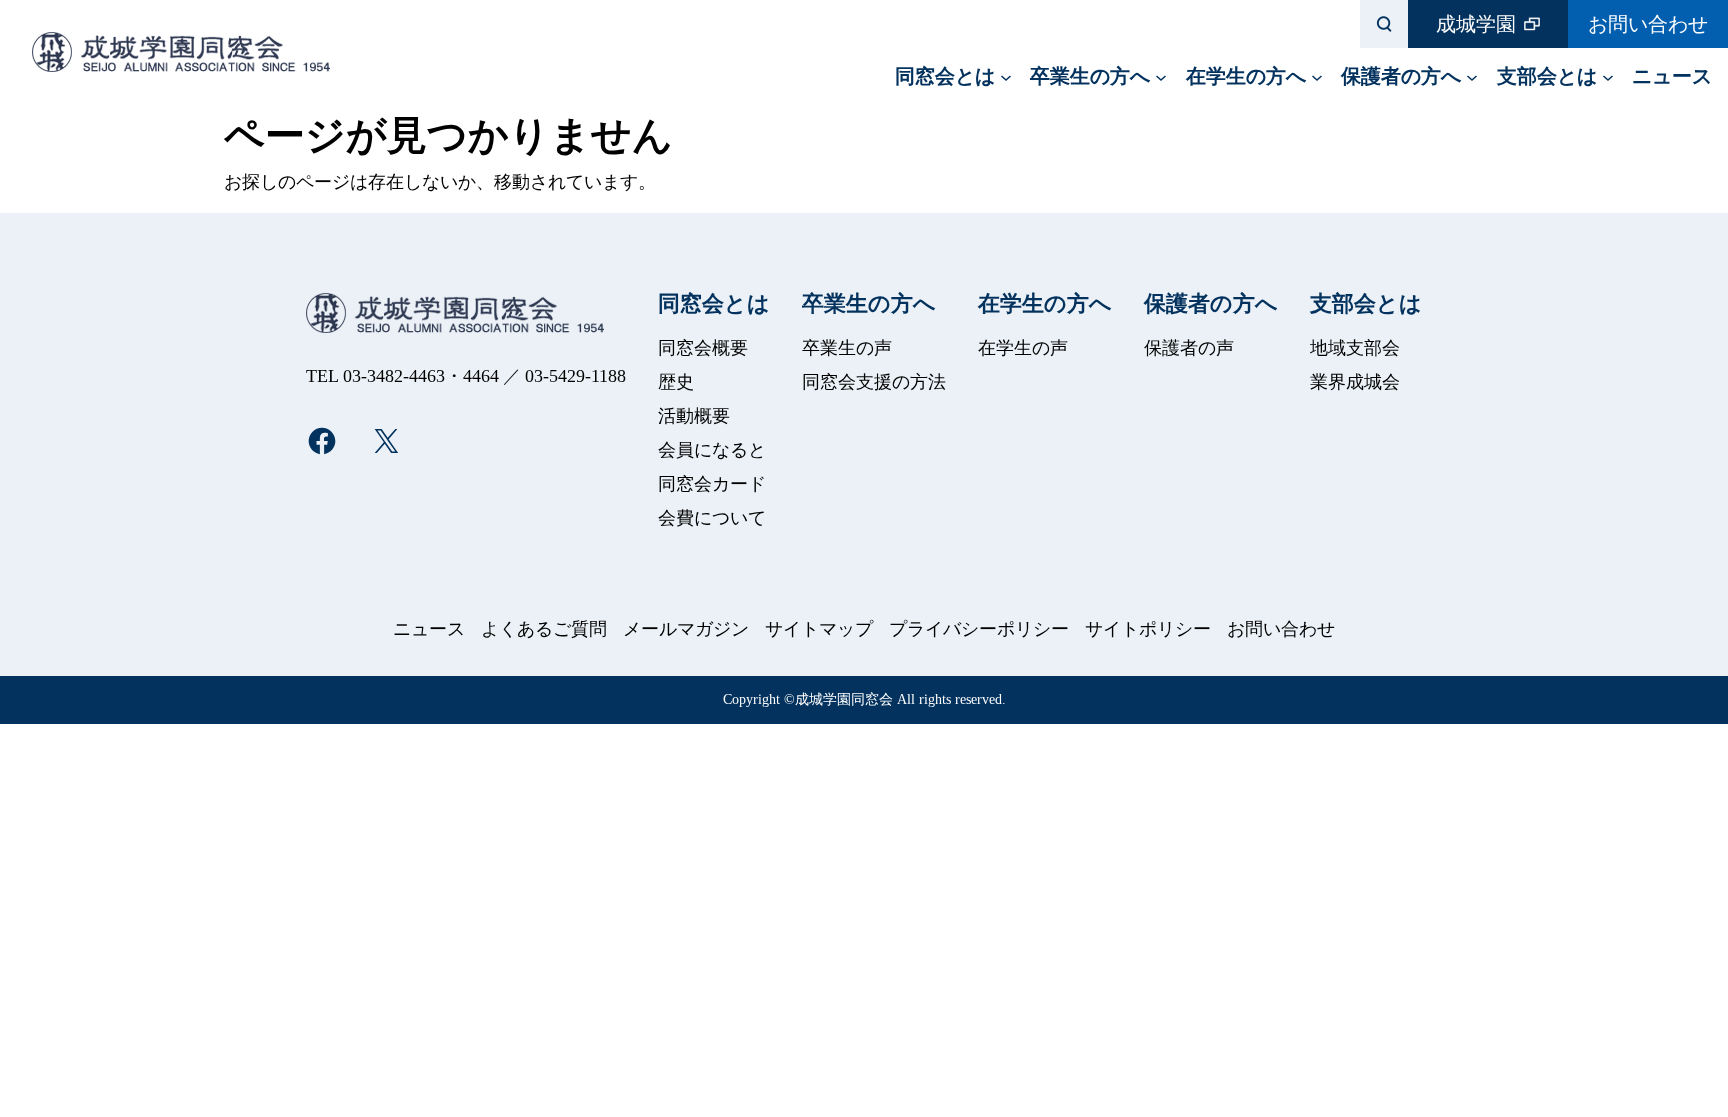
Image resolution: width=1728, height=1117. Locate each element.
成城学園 (1476, 24)
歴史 (676, 382)
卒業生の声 (847, 348)
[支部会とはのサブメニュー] (1608, 76)
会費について (712, 518)
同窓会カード (712, 484)
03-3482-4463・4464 (421, 376)
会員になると (712, 450)
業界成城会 (1355, 382)
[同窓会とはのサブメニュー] (1006, 76)
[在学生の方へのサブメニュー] (1317, 76)
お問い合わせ (1648, 24)
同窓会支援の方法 (874, 382)
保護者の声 (1189, 348)
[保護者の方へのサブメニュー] (1472, 76)
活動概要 (694, 416)
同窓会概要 (703, 348)
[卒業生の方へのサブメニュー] (1161, 76)
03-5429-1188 (575, 376)
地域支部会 (1355, 348)
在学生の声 (1023, 348)
